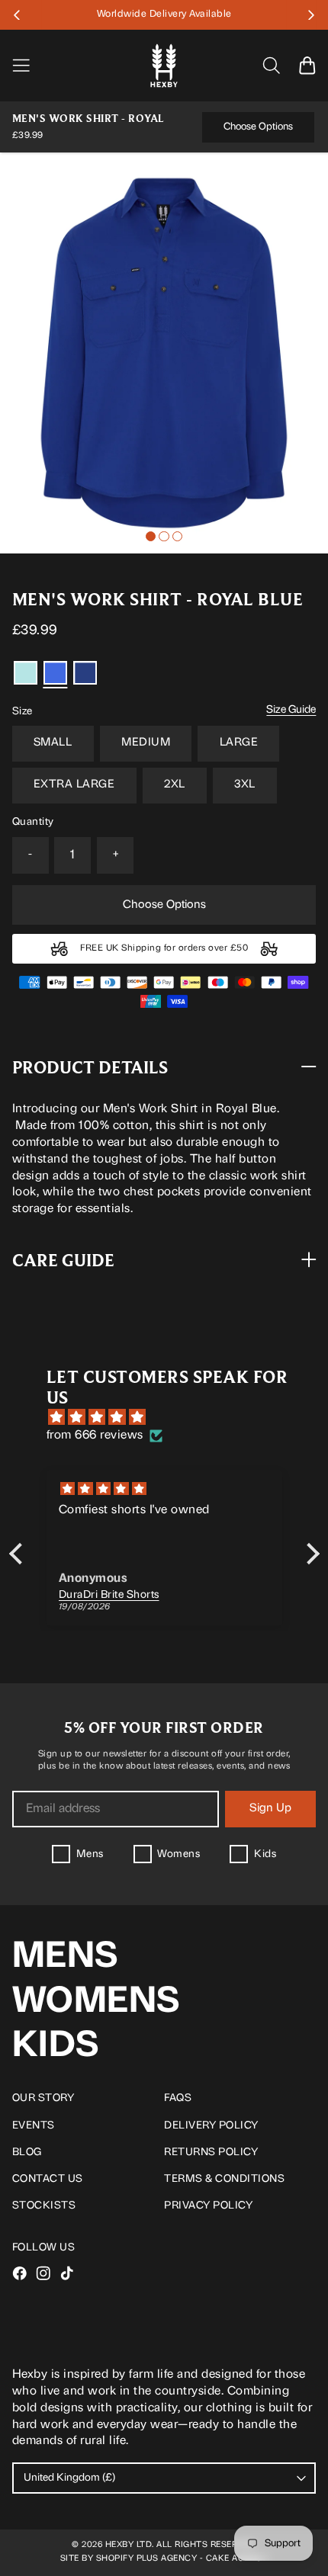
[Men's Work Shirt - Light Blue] (26, 673)
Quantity (33, 822)
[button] (27, 15)
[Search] (271, 65)
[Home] (164, 66)
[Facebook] (20, 2273)
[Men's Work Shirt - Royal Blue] (164, 353)
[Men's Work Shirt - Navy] (85, 673)
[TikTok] (67, 2273)
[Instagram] (43, 2273)
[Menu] (30, 66)
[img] (172, 1418)
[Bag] (307, 65)
